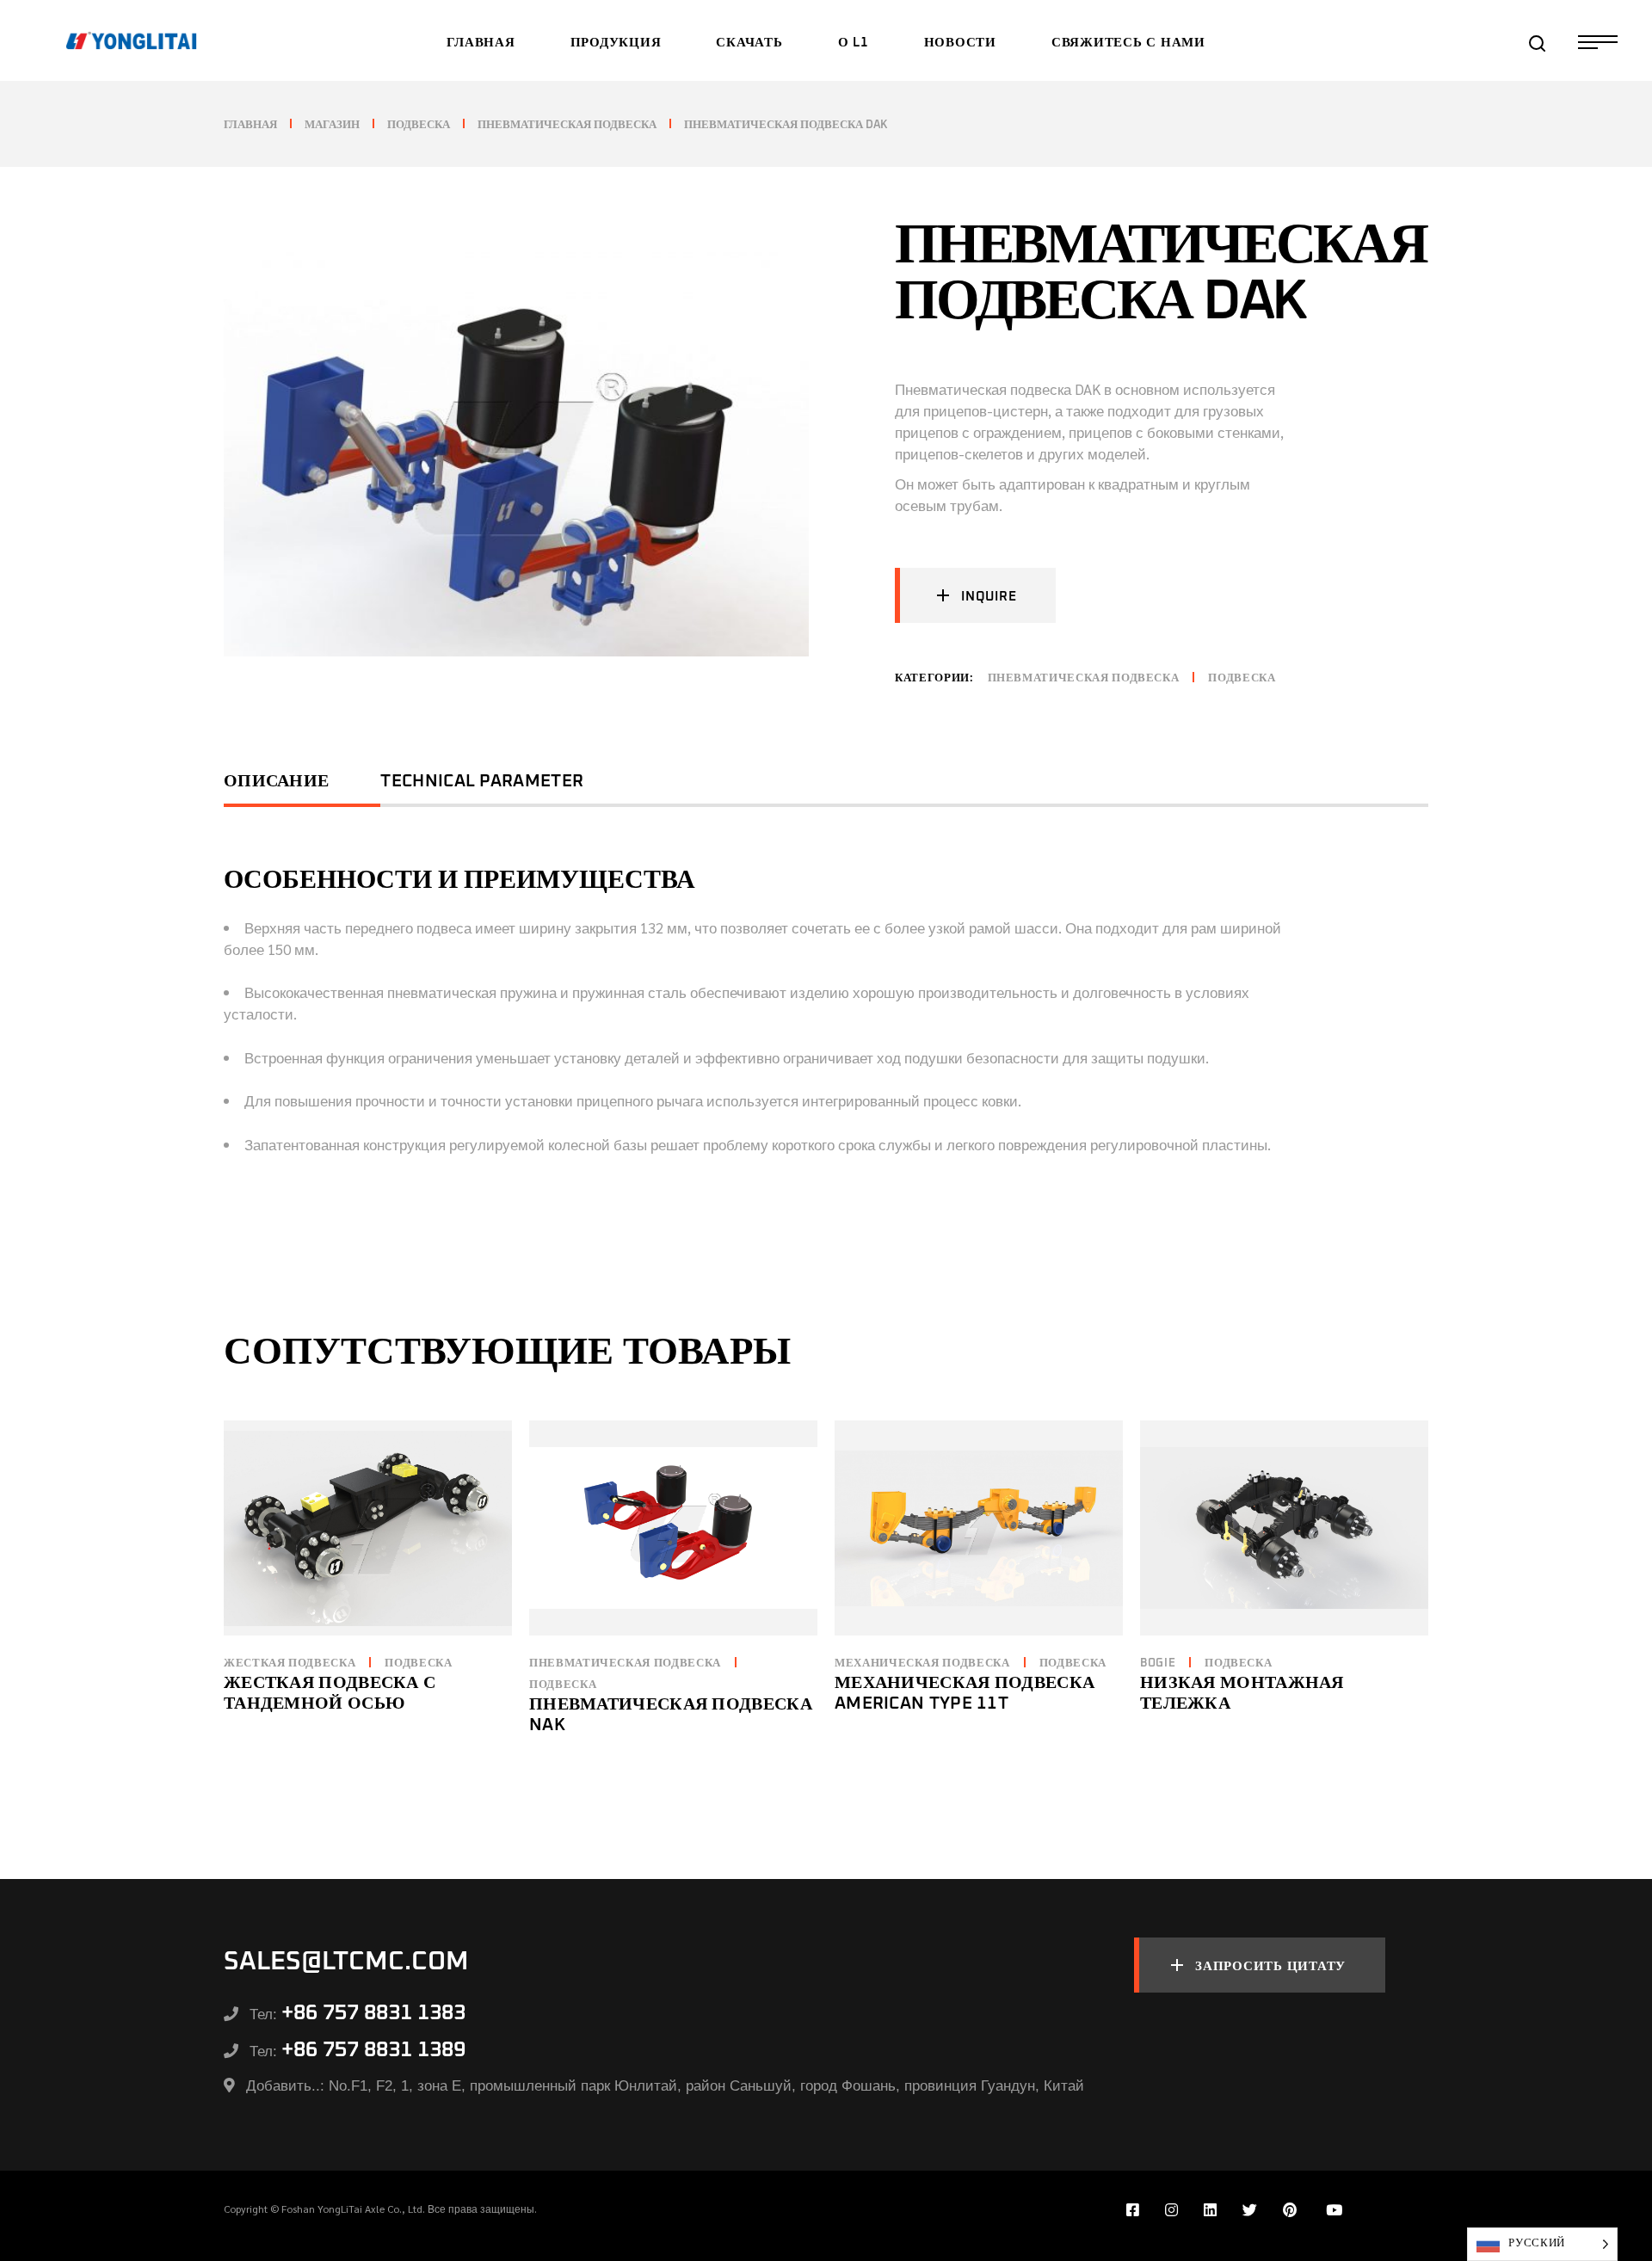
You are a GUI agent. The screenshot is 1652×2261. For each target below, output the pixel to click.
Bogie (1158, 1663)
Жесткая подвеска (290, 1663)
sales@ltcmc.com (346, 1962)
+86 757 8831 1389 (373, 2050)
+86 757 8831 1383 (373, 2013)
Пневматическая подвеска (1084, 678)
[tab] (302, 787)
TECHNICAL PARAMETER (482, 781)
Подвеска (1242, 678)
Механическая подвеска (922, 1663)
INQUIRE (989, 597)
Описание (276, 781)
